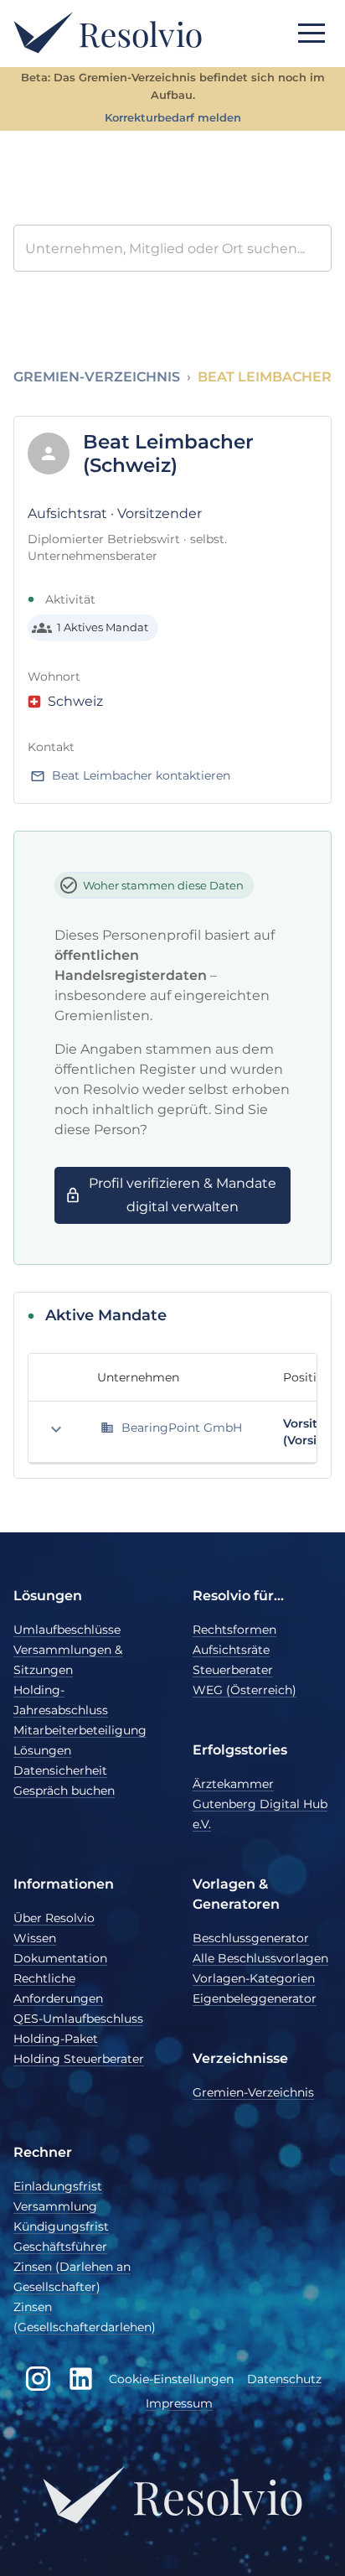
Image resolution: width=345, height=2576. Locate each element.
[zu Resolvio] (108, 32)
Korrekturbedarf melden (173, 118)
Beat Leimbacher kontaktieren (141, 775)
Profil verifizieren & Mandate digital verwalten (183, 1195)
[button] (312, 33)
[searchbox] (172, 248)
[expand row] (56, 1429)
